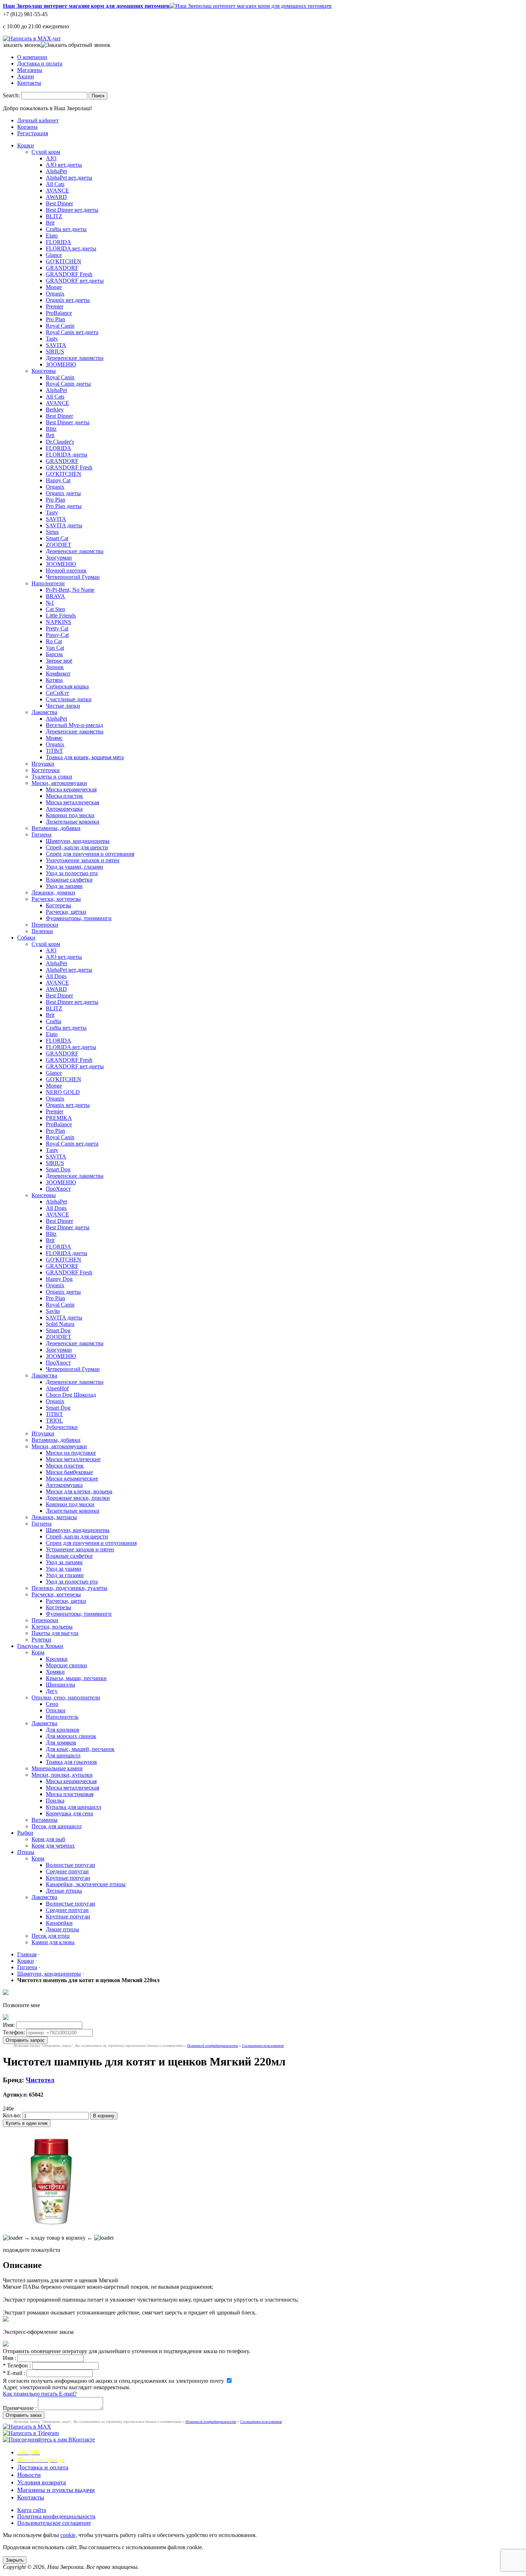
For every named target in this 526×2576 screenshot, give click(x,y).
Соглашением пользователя (263, 2046)
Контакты (29, 83)
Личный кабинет (38, 120)
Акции (26, 76)
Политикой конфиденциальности (213, 2046)
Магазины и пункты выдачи (56, 2490)
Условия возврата (42, 2482)
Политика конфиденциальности (56, 2516)
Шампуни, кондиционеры (49, 1974)
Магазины (30, 70)
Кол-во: (12, 2115)
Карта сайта (32, 2510)
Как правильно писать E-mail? (40, 2394)
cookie (68, 2535)
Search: (11, 95)
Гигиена (27, 1967)
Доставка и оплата (40, 64)
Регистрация (33, 133)
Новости (29, 2475)
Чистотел (40, 2080)
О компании (32, 57)
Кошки (26, 1961)
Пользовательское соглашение (54, 2523)
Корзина (27, 127)
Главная (27, 1954)
